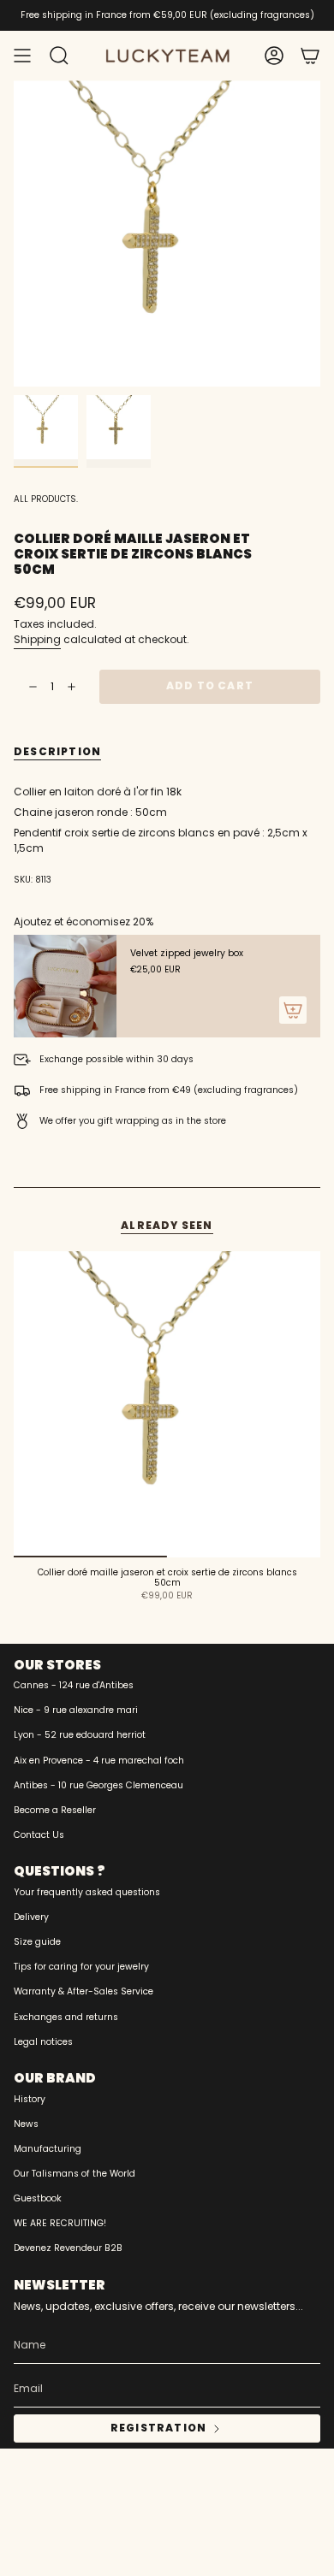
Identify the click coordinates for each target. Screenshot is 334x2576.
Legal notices (43, 2042)
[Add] (293, 1010)
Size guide (37, 1942)
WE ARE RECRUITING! (60, 2223)
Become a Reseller (55, 1810)
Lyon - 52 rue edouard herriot (80, 1735)
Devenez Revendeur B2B (68, 2248)
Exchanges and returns (66, 2017)
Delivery (31, 1917)
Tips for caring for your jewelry (81, 1967)
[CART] (310, 56)
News (26, 2124)
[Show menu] (22, 56)
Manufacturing (48, 2149)
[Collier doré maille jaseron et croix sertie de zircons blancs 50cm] (167, 1404)
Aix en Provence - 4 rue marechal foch (99, 1761)
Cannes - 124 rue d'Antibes (74, 1685)
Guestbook (38, 2198)
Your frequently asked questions (87, 1892)
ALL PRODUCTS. (46, 499)
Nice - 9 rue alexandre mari (76, 1710)
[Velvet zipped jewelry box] (65, 986)
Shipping (37, 639)
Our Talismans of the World (75, 2174)
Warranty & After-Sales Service (83, 1991)
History (30, 2099)
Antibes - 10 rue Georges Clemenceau (98, 1785)
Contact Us (39, 1835)
